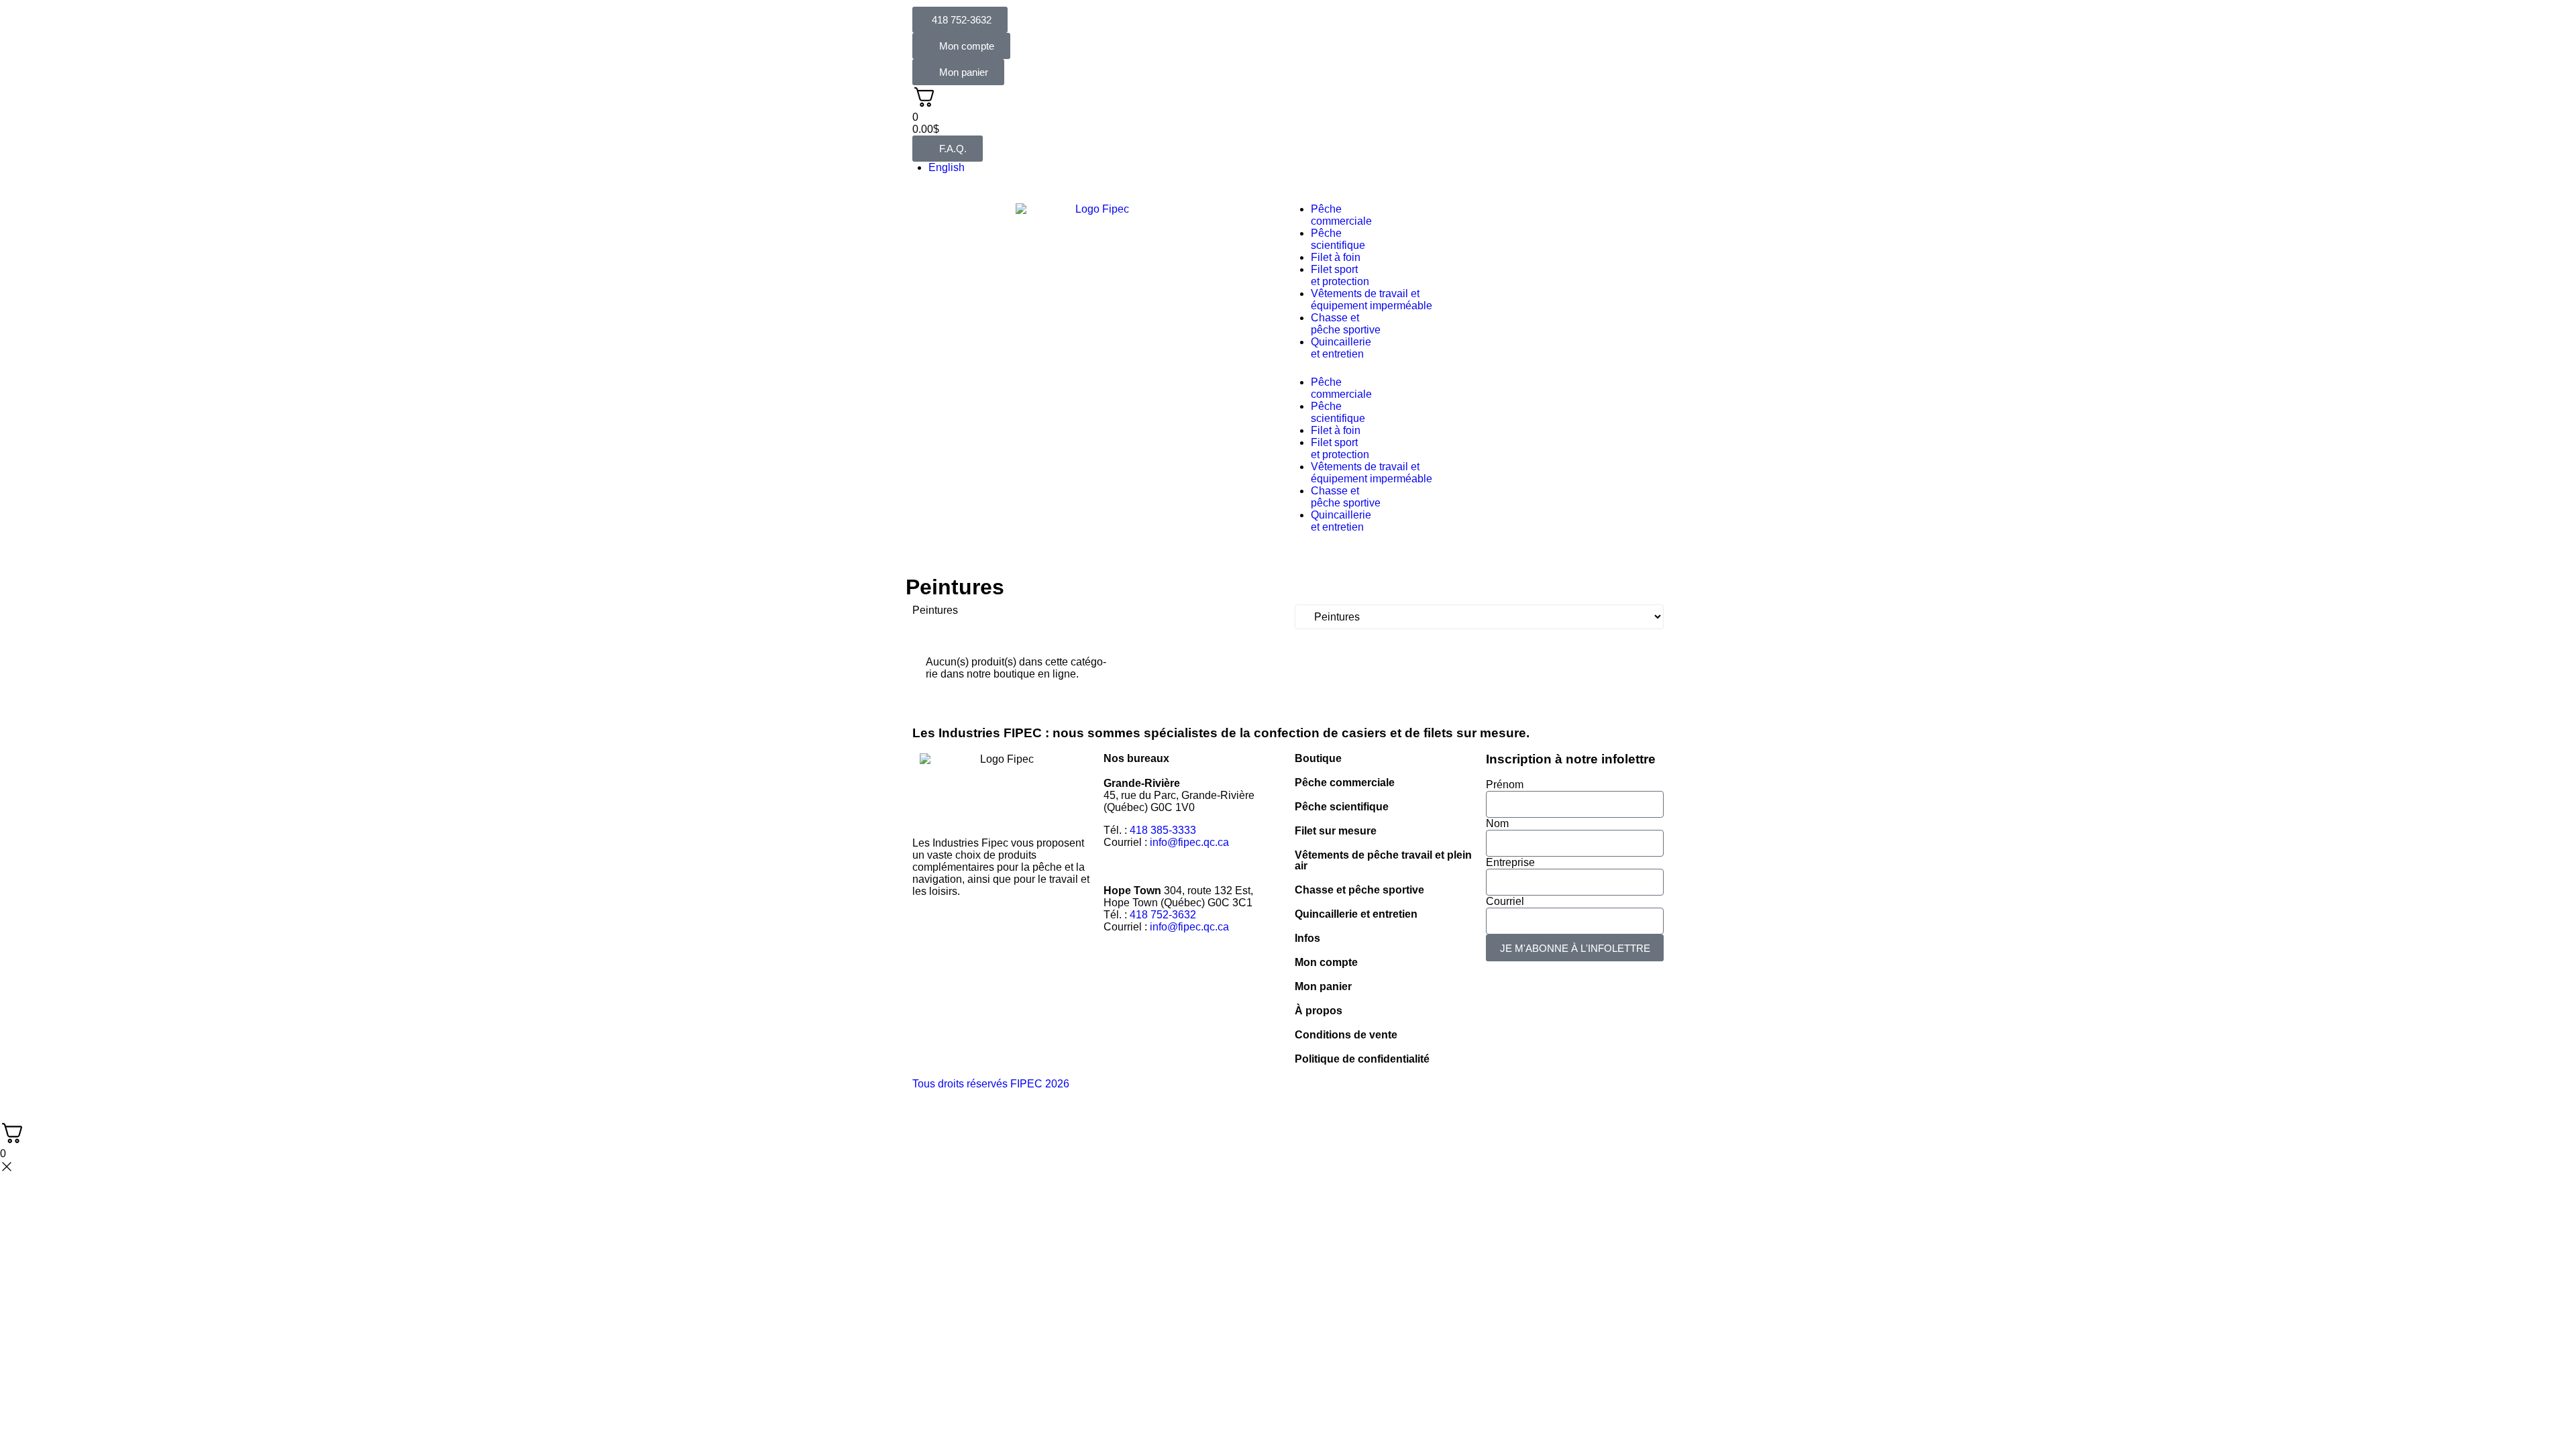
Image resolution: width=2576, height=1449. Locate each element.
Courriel (1505, 901)
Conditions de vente (1346, 1035)
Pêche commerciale (1345, 783)
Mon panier (1323, 986)
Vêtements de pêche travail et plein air (1383, 860)
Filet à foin (1336, 257)
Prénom (1505, 785)
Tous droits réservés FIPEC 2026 (991, 1084)
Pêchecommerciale (1341, 215)
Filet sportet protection (1340, 275)
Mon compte (1326, 962)
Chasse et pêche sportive (1346, 324)
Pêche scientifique (1342, 807)
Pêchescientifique (1338, 239)
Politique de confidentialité (1362, 1059)
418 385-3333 (1163, 830)
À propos (1319, 1011)
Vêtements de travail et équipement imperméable (1372, 300)
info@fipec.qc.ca (1189, 842)
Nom (1497, 823)
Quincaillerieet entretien (1341, 348)
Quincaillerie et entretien (1356, 914)
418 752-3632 (1163, 915)
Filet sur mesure (1336, 831)
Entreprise (1510, 862)
